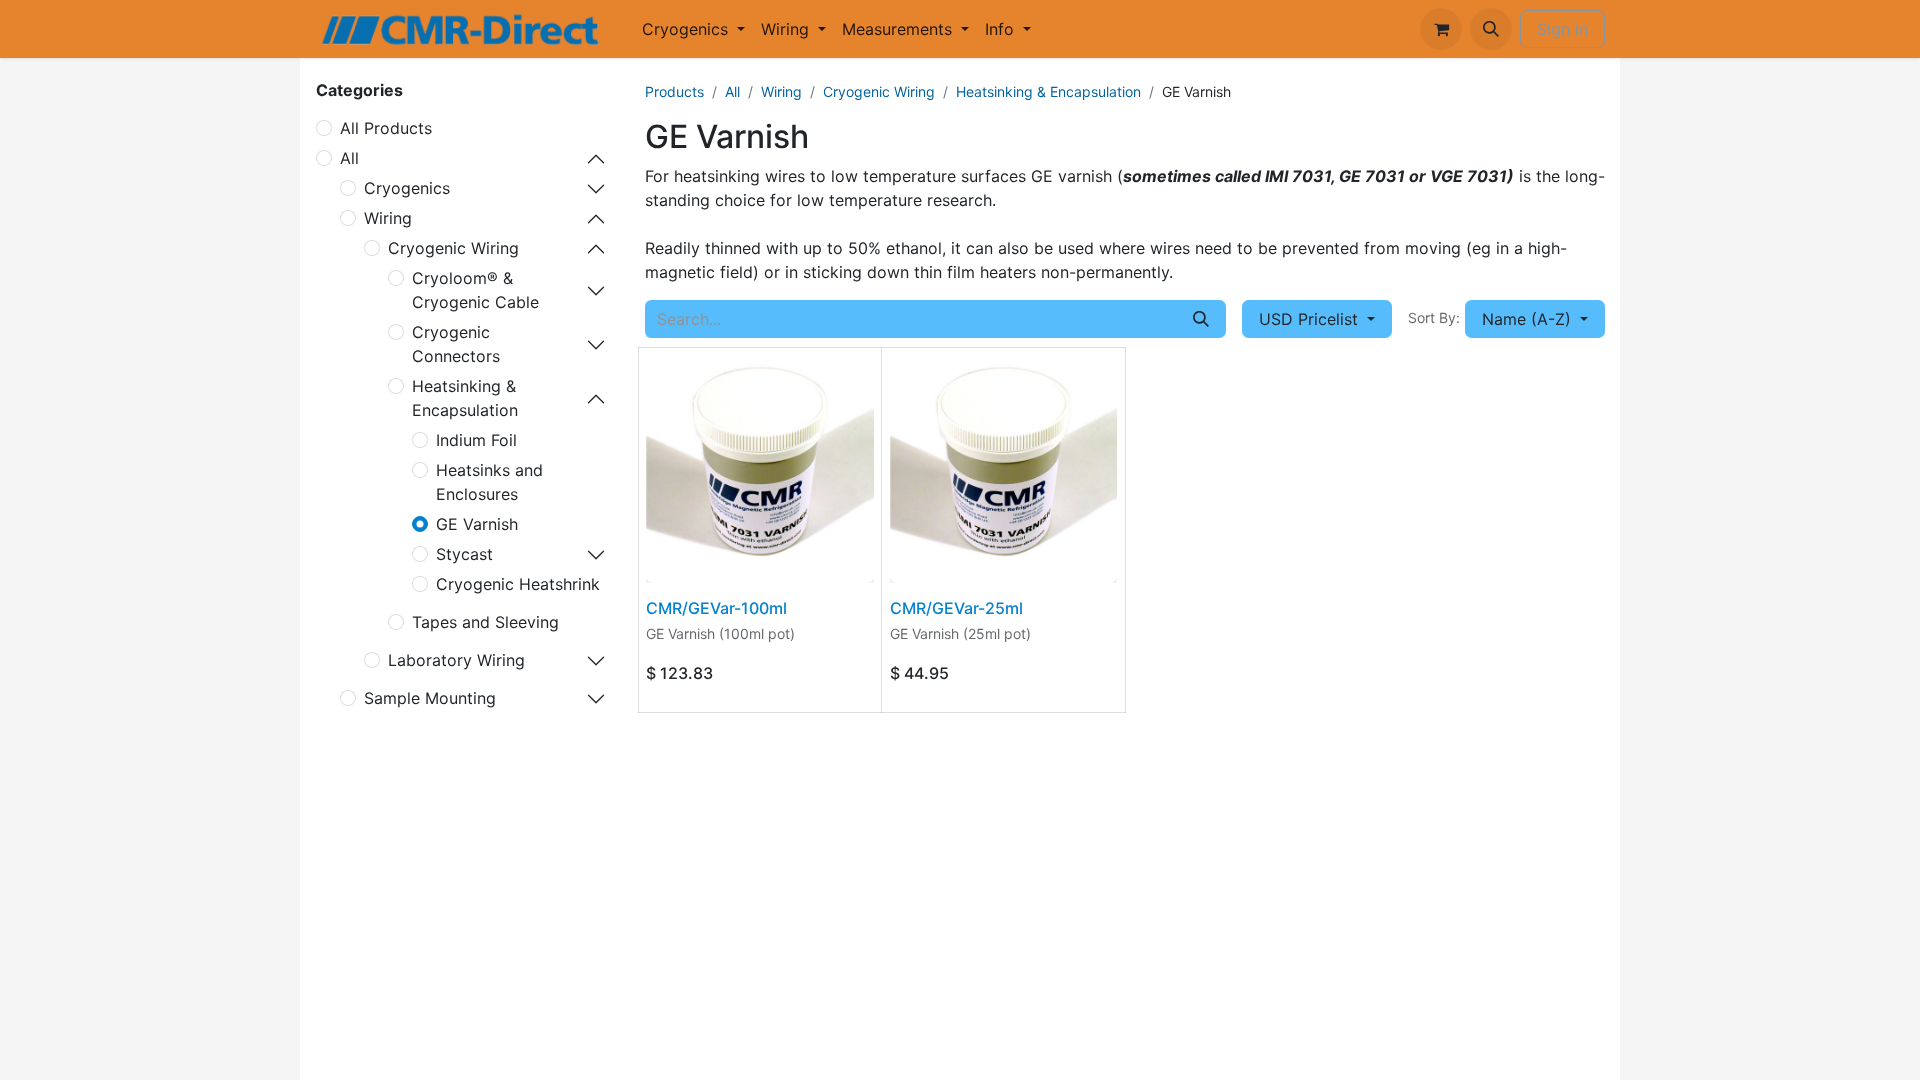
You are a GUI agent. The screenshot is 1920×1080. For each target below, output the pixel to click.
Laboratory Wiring (456, 660)
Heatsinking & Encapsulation (465, 398)
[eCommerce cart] (1441, 29)
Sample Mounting (430, 698)
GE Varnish (477, 524)
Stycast (464, 554)
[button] (1491, 29)
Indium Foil (476, 440)
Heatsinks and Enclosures (489, 482)
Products (674, 91)
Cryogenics (407, 188)
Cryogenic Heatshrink (518, 584)
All (349, 158)
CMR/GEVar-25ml (956, 608)
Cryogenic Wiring (453, 248)
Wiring (388, 218)
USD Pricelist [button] (1311, 319)
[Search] (1201, 319)
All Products (386, 128)
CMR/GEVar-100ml (716, 608)
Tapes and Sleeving (485, 622)
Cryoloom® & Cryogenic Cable (475, 290)
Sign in (1562, 29)
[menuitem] (693, 29)
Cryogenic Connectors (456, 344)
